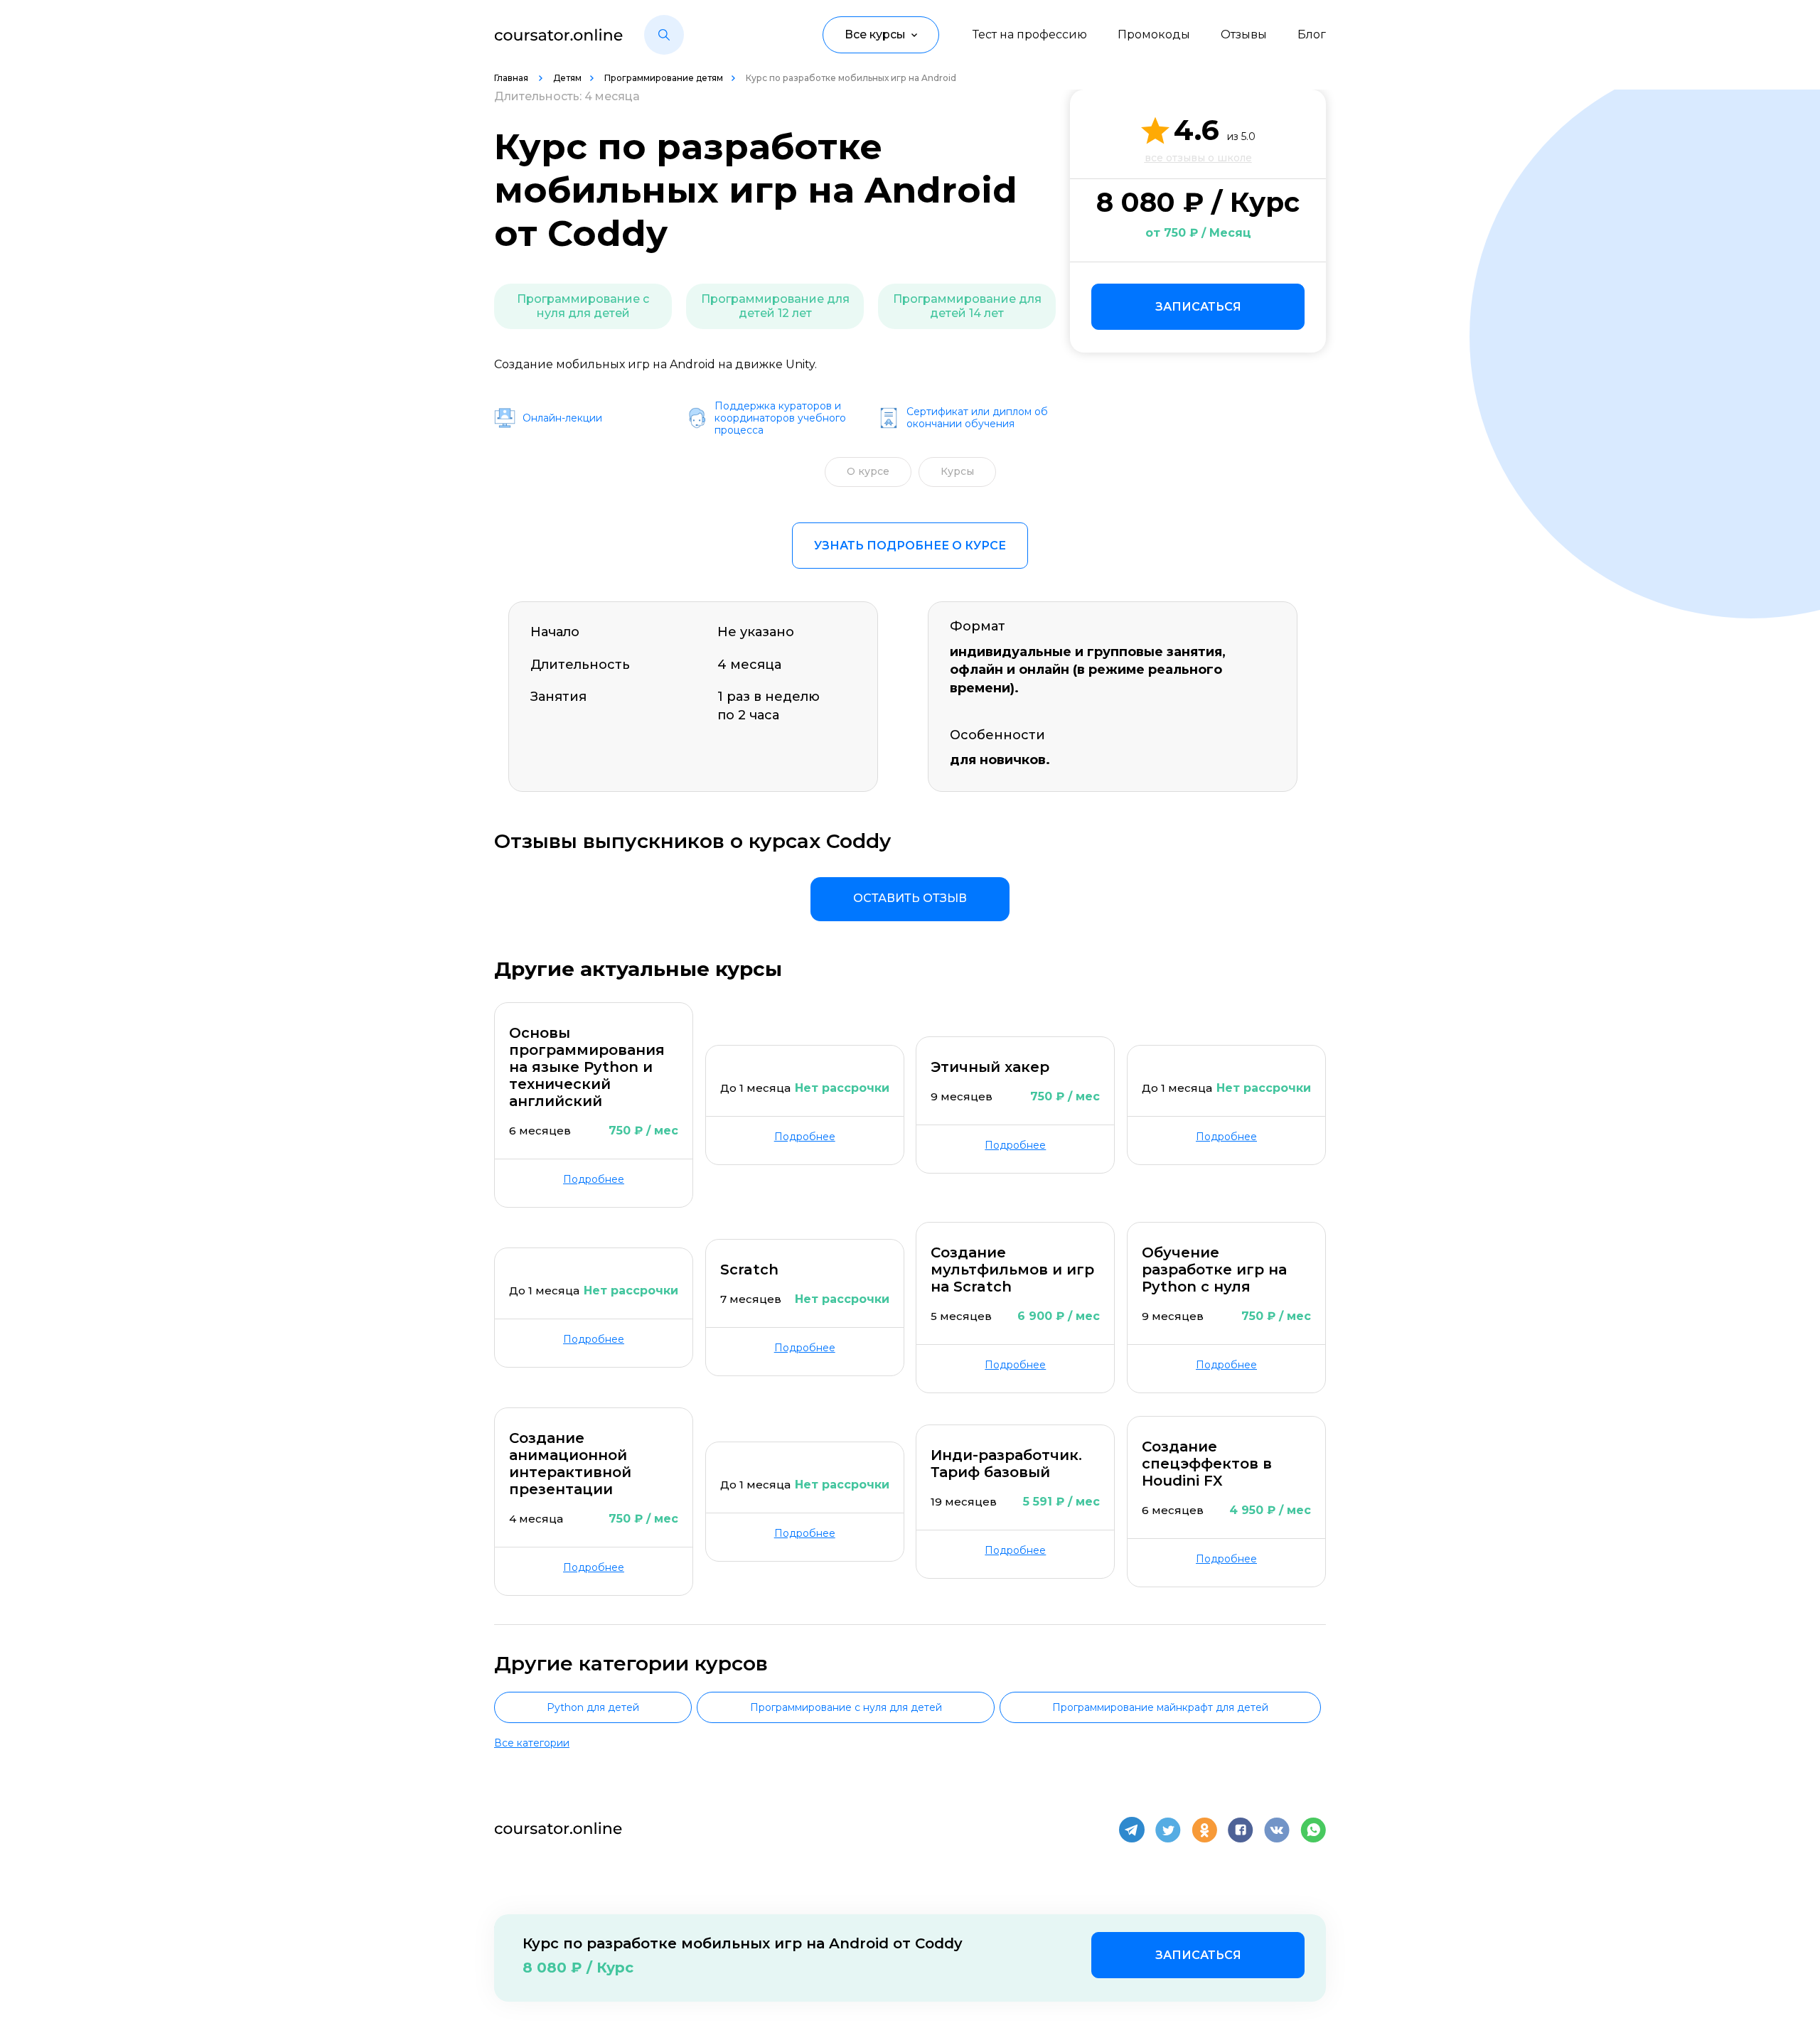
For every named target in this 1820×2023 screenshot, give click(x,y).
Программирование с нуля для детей (583, 306)
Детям (567, 78)
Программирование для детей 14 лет (967, 306)
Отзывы (1244, 34)
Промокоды (1154, 34)
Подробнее (594, 1179)
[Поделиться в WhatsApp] (1313, 1830)
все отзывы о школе (1198, 158)
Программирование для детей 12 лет (775, 306)
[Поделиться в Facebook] (1241, 1830)
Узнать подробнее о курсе (910, 546)
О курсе (868, 471)
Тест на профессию (1030, 34)
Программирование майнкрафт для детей (1160, 1707)
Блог (1312, 34)
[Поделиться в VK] (1277, 1830)
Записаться (1198, 307)
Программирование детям (664, 78)
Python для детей (593, 1707)
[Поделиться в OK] (1204, 1830)
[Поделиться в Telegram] (1132, 1830)
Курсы (957, 471)
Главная (512, 78)
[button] (664, 35)
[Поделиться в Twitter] (1168, 1830)
